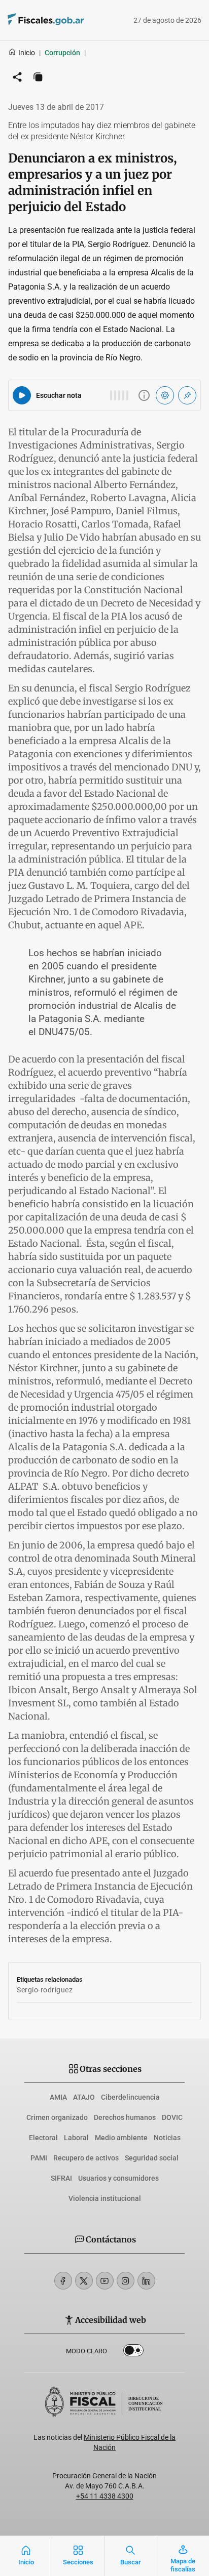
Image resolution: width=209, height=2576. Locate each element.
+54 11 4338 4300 (105, 2496)
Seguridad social (152, 2158)
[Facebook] (63, 2281)
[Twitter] (84, 2281)
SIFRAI (61, 2178)
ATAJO (84, 2097)
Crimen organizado (57, 2117)
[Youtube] (105, 2281)
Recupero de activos (86, 2158)
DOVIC (172, 2117)
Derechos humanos (125, 2117)
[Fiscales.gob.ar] (74, 21)
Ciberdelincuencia (130, 2097)
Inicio (27, 53)
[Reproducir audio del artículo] (22, 395)
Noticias (167, 2138)
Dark (133, 2352)
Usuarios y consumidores (118, 2178)
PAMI (39, 2158)
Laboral (76, 2138)
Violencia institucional (105, 2198)
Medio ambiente (121, 2138)
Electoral (43, 2138)
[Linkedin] (146, 2281)
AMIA (58, 2097)
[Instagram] (126, 2281)
